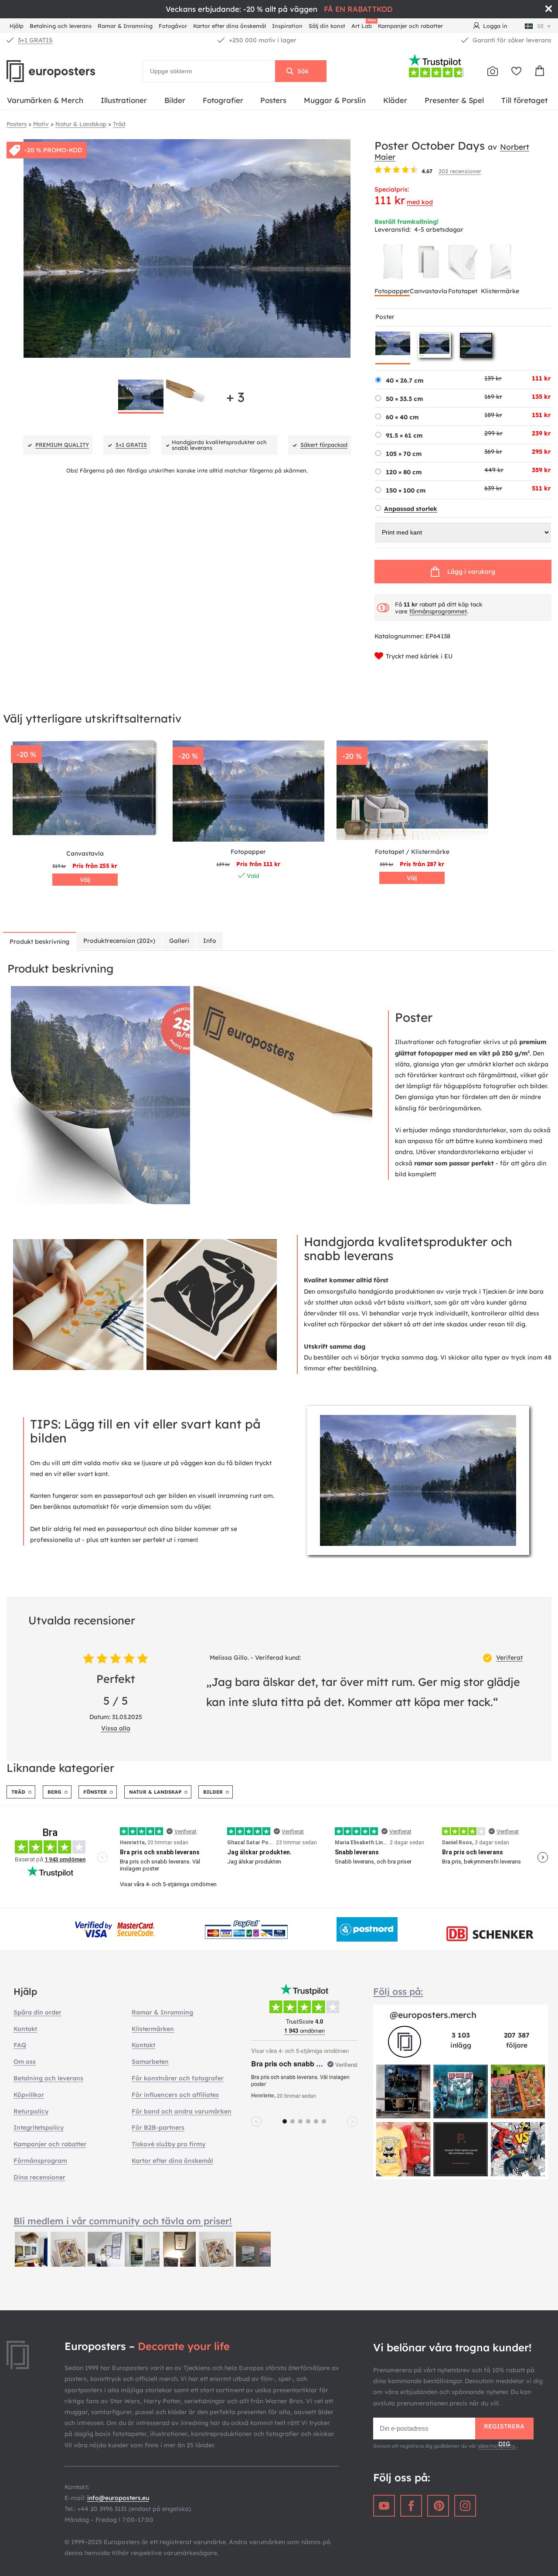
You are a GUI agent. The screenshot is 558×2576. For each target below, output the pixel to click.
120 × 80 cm (404, 472)
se (541, 26)
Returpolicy (31, 2111)
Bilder (175, 100)
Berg (54, 1792)
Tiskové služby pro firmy (168, 2144)
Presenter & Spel (454, 100)
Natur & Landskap (155, 1792)
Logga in (495, 26)
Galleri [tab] (179, 941)
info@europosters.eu (118, 2498)
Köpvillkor (29, 2095)
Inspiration (287, 26)
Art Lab (363, 25)
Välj (85, 880)
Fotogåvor (173, 26)
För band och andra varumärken (182, 2111)
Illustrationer (124, 100)
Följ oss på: (398, 1991)
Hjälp (17, 26)
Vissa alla (116, 1728)
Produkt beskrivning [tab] (39, 942)
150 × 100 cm (406, 490)
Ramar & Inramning (125, 26)
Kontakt (25, 2029)
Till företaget (524, 100)
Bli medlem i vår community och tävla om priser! (123, 2221)
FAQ (20, 2045)
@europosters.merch (433, 2015)
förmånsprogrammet (438, 611)
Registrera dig (504, 2431)
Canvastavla (429, 291)
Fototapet (463, 291)
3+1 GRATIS (35, 40)
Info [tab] (210, 941)
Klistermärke (500, 291)
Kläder (395, 100)
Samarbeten (150, 2062)
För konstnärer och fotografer (178, 2078)
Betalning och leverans (61, 26)
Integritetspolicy (39, 2127)
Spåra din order (37, 2012)
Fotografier (223, 100)
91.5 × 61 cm (404, 435)
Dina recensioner (39, 2177)
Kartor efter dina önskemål (230, 26)
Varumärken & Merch (45, 100)
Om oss (25, 2062)
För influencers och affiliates (175, 2095)
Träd (18, 1792)
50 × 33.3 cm (404, 399)
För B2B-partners (158, 2127)
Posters (273, 100)
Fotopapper (392, 291)
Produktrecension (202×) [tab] (119, 941)
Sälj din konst (327, 26)
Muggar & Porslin (335, 100)
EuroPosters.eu (65, 71)
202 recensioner (460, 171)
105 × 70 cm (404, 454)
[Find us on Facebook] (411, 2506)
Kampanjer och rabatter (410, 26)
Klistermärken (153, 2029)
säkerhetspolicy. (497, 2446)
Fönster (95, 1792)
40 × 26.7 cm (405, 380)
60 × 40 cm (402, 417)
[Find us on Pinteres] (438, 2506)
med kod (420, 202)
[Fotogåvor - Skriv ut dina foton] (493, 71)
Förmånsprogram (40, 2161)
